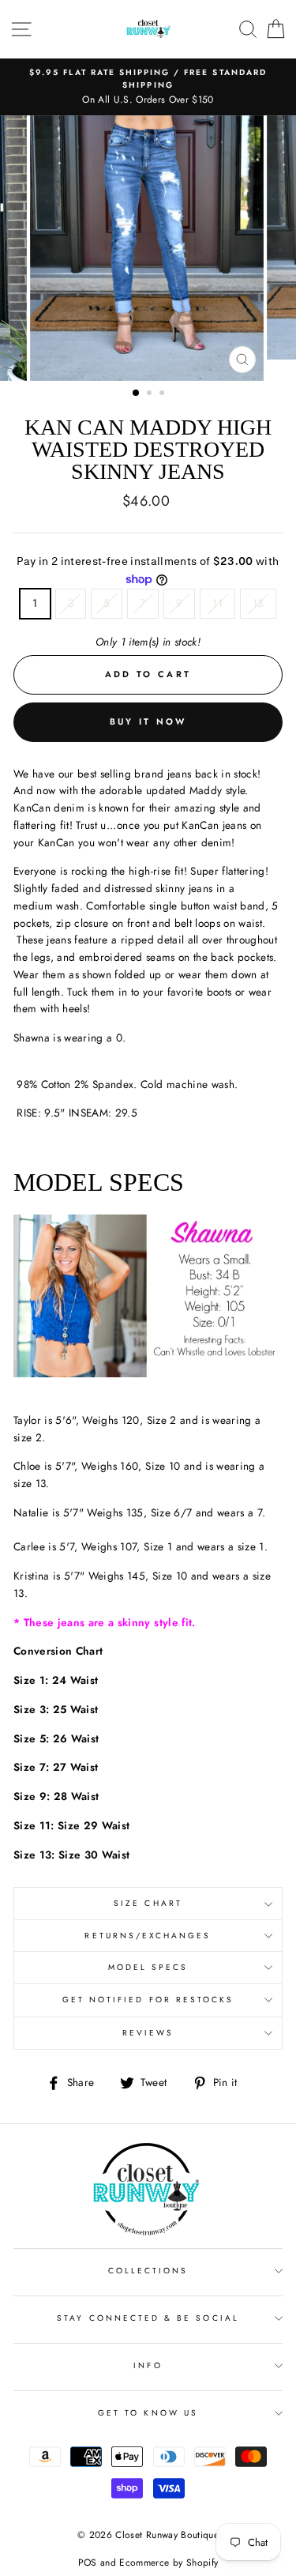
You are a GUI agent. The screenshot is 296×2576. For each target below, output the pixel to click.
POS (88, 2563)
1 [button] (137, 394)
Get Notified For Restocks (148, 2000)
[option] (148, 87)
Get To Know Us (148, 2413)
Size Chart (148, 1903)
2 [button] (151, 394)
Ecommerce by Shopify (169, 2563)
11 (217, 603)
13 (258, 603)
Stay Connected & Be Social (148, 2318)
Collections (148, 2271)
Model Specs (148, 1967)
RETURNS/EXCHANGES (148, 1936)
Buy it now (148, 721)
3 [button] (163, 394)
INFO (148, 2365)
